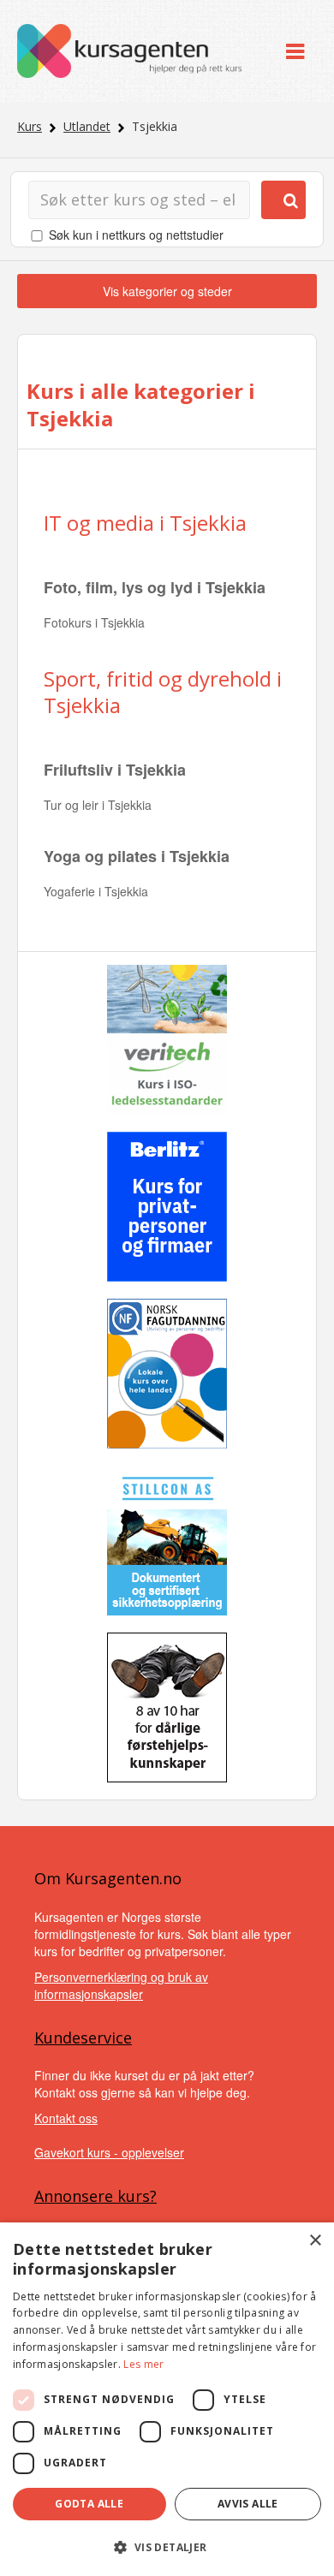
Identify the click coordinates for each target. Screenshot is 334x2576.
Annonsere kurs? (95, 2196)
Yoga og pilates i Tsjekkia (137, 856)
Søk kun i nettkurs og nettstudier (136, 235)
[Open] (295, 51)
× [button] (315, 2241)
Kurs (30, 126)
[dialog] (167, 2399)
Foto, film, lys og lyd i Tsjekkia (155, 587)
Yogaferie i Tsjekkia (96, 891)
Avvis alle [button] (248, 2504)
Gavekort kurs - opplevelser (109, 2152)
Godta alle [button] (89, 2504)
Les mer (143, 2364)
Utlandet (87, 126)
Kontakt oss (66, 2118)
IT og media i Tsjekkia (145, 523)
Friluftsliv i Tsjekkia (115, 770)
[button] (167, 2547)
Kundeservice (83, 2038)
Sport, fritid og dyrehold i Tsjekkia (163, 692)
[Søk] (283, 200)
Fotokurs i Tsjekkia (94, 622)
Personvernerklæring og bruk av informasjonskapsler (121, 1985)
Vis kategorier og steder (167, 291)
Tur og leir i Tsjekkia (98, 805)
